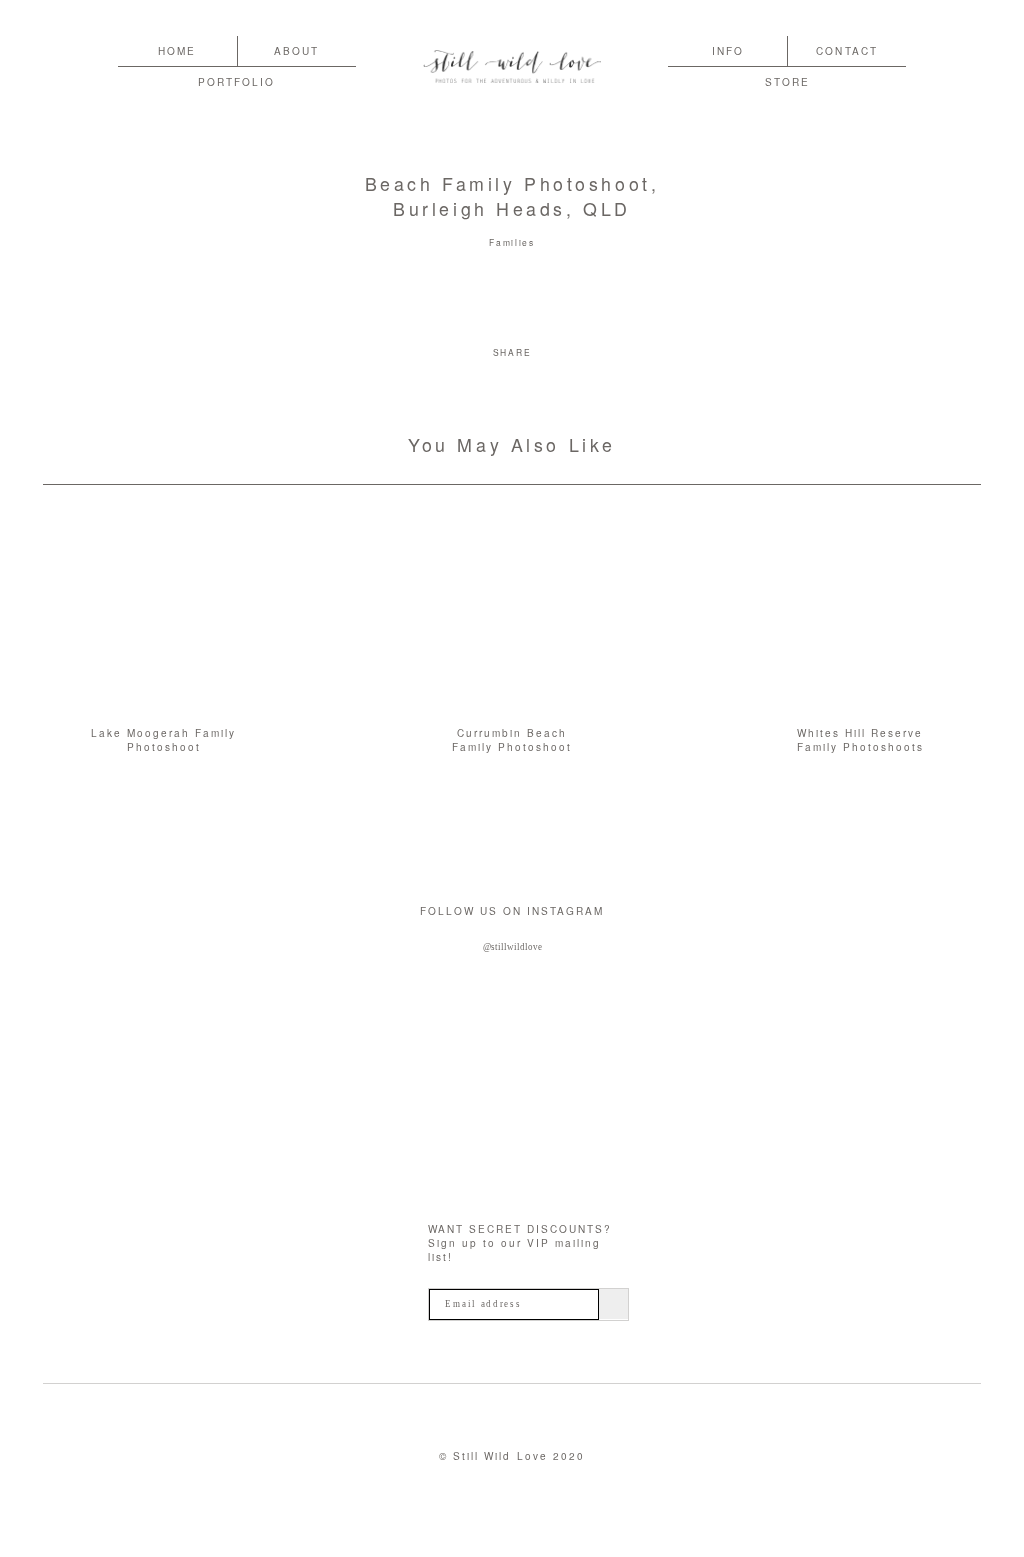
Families (512, 242)
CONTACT (846, 51)
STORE (787, 82)
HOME (177, 51)
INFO (728, 51)
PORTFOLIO (236, 82)
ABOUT (296, 51)
